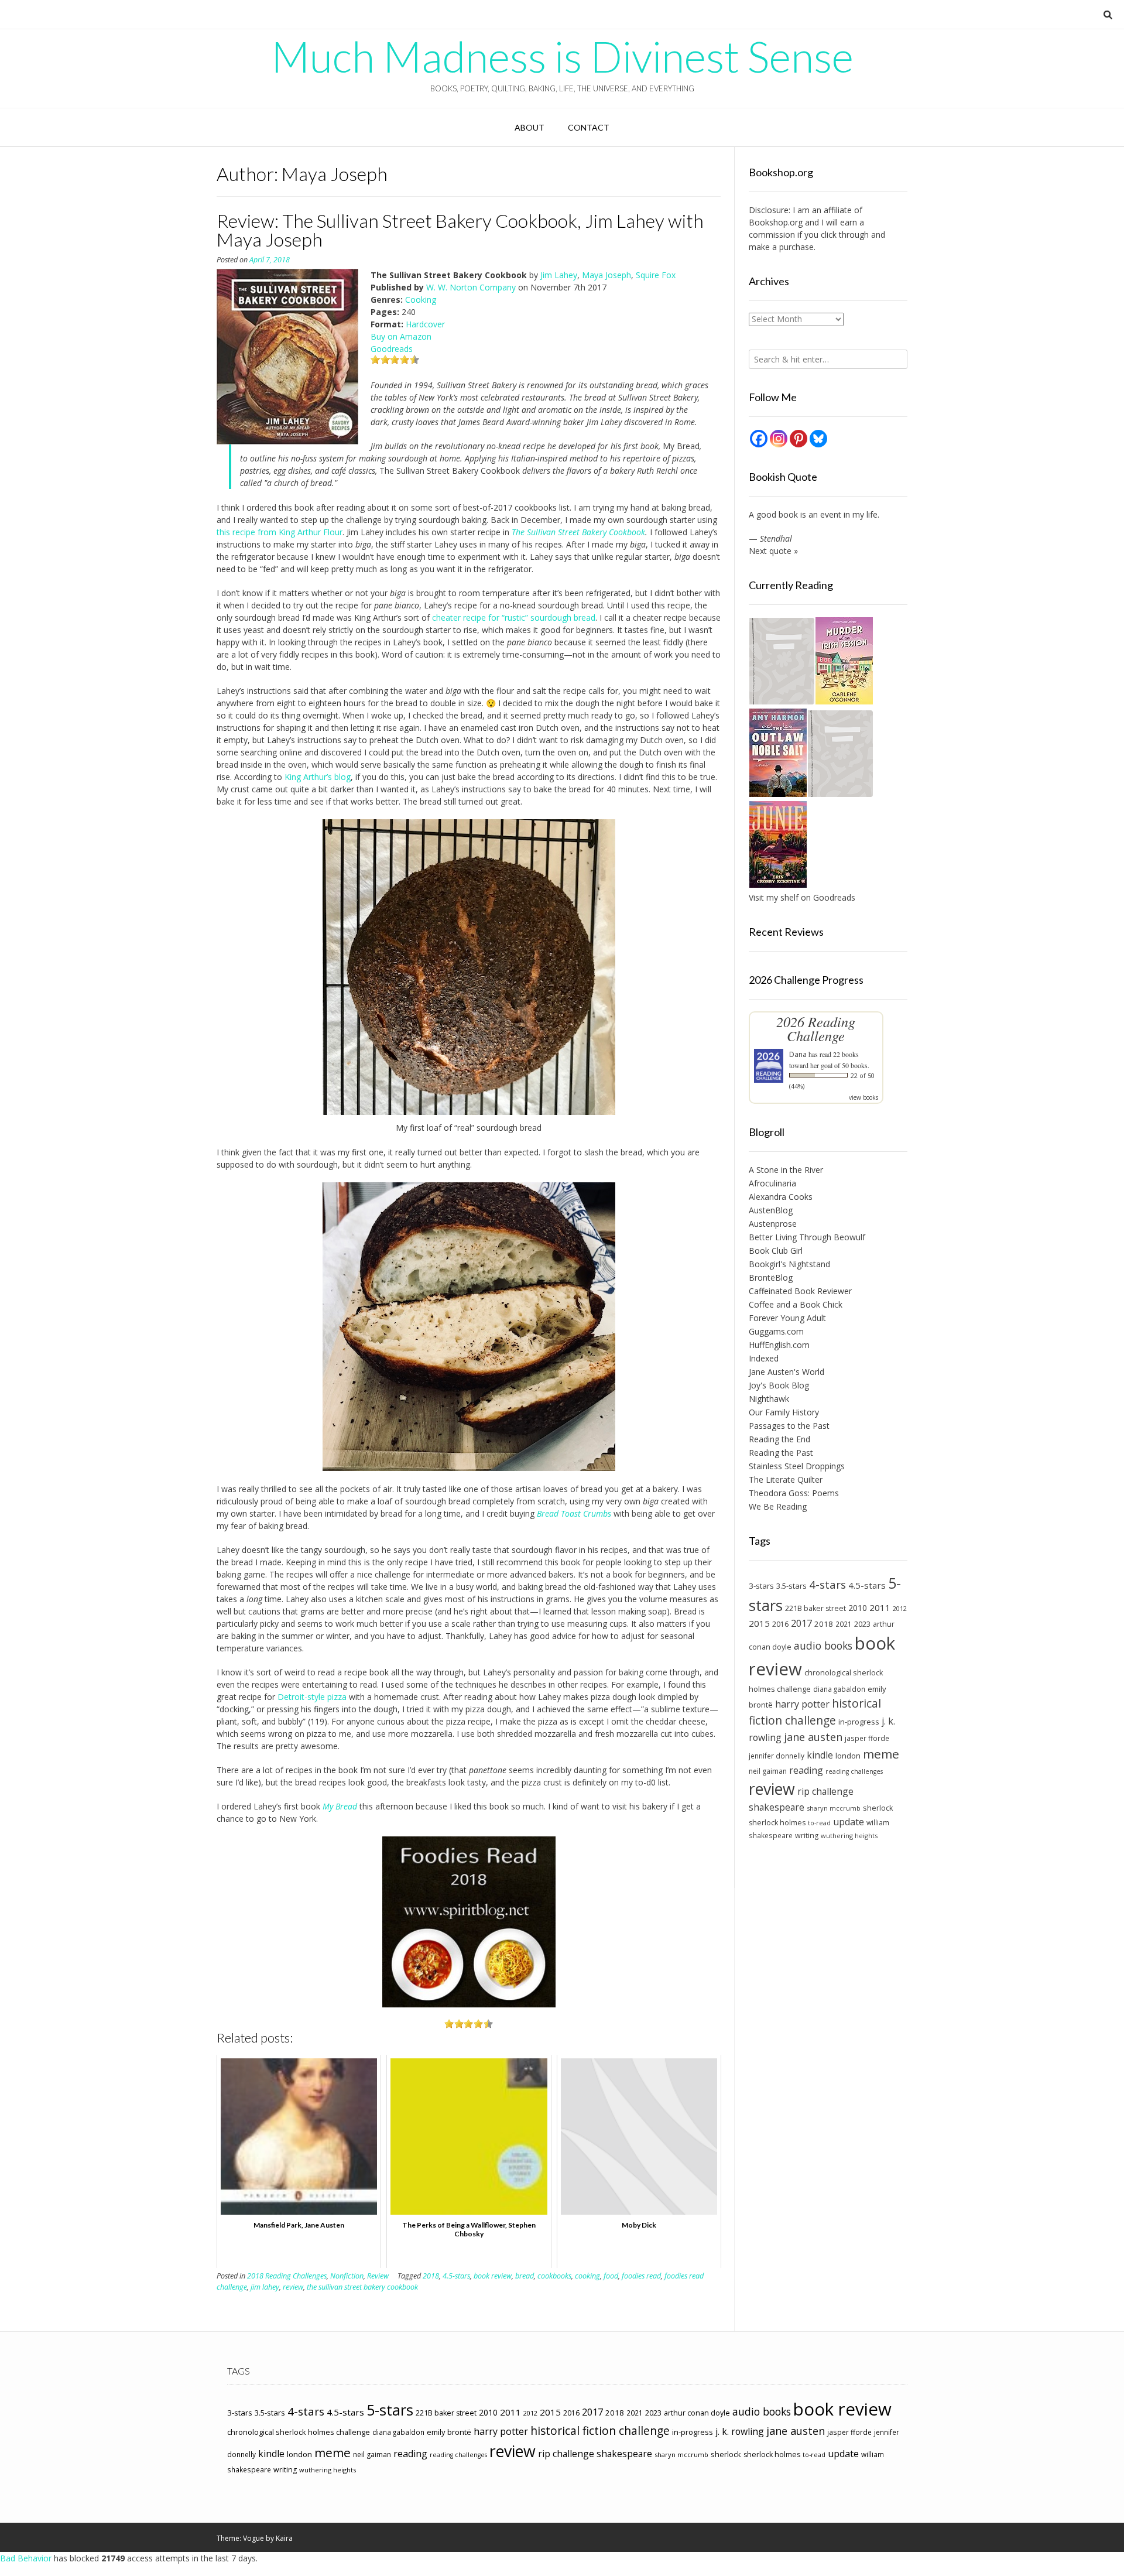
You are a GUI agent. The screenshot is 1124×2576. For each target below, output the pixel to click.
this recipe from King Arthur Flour (280, 532)
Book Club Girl (776, 1251)
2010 (858, 1608)
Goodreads (392, 349)
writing (807, 1836)
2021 (844, 1624)
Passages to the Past (789, 1426)
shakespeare (777, 1807)
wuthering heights (849, 1836)
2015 (759, 1623)
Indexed (764, 1358)
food (611, 2276)
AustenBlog (771, 1210)
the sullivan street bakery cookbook (362, 2287)
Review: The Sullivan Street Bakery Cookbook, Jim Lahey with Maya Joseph (460, 230)
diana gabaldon (839, 1689)
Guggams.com (776, 1331)
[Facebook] (759, 439)
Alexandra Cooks (781, 1197)
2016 (780, 1624)
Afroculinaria (772, 1183)
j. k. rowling (740, 2431)
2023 (862, 1624)
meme (881, 1754)
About (530, 127)
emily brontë (449, 2432)
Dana (798, 1054)
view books (863, 1097)
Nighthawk (769, 1399)
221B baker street (815, 1608)
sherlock (878, 1808)
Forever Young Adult (787, 1318)
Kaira (284, 2538)
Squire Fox (656, 275)
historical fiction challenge (815, 1712)
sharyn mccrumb (834, 1808)
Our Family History (784, 1412)
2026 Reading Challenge (816, 1029)
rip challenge (825, 1791)
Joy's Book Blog (779, 1385)
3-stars (761, 1586)
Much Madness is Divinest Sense (562, 56)
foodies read (641, 2276)
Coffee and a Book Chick (796, 1304)
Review (378, 2276)
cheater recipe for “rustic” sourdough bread (514, 618)
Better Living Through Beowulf (807, 1237)
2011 (880, 1607)
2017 (801, 1623)
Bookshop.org (776, 222)
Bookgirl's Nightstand (789, 1264)
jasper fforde (867, 1738)
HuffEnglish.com (779, 1345)
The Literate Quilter (786, 1479)
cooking (587, 2276)
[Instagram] (779, 439)
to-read (819, 1823)
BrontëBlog (771, 1277)
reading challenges (854, 1771)
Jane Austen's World (787, 1372)
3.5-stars (791, 1586)
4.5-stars (456, 2276)
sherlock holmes (777, 1823)
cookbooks (554, 2276)
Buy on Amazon (401, 336)
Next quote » (773, 551)
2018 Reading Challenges (287, 2276)
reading (806, 1770)
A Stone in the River (786, 1170)
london (848, 1756)
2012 (900, 1608)
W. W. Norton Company (471, 287)
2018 (431, 2276)
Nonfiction (347, 2276)
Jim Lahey (559, 275)
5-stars (390, 2410)
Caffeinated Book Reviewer (800, 1291)
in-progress (859, 1722)
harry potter (802, 1704)
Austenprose (773, 1224)
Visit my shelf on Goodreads (802, 897)
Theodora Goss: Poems (794, 1493)
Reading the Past (781, 1453)
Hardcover (425, 324)
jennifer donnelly (777, 1756)
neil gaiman (768, 1771)
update (849, 1822)
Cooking (421, 300)
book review (493, 2276)
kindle (820, 1755)
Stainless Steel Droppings (797, 1466)
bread (525, 2276)
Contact (589, 127)
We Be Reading (778, 1506)
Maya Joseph (606, 275)
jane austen (813, 1737)
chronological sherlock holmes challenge (299, 2432)
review (293, 2287)
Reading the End (779, 1439)
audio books (823, 1646)
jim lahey (265, 2287)
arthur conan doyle (697, 2413)
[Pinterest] (799, 439)
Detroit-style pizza (312, 1697)
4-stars (827, 1585)
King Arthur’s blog (318, 777)
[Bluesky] (818, 439)
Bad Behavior (26, 2558)
